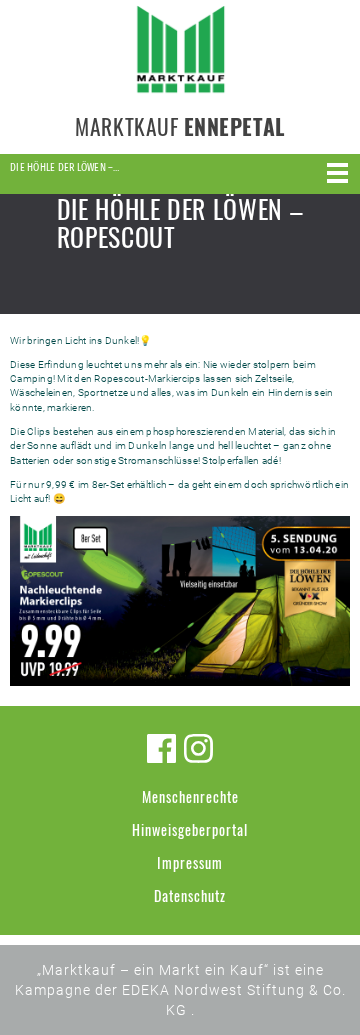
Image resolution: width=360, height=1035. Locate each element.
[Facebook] (161, 748)
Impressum (190, 862)
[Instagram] (198, 748)
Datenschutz (190, 895)
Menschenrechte (190, 796)
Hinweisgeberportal (190, 829)
